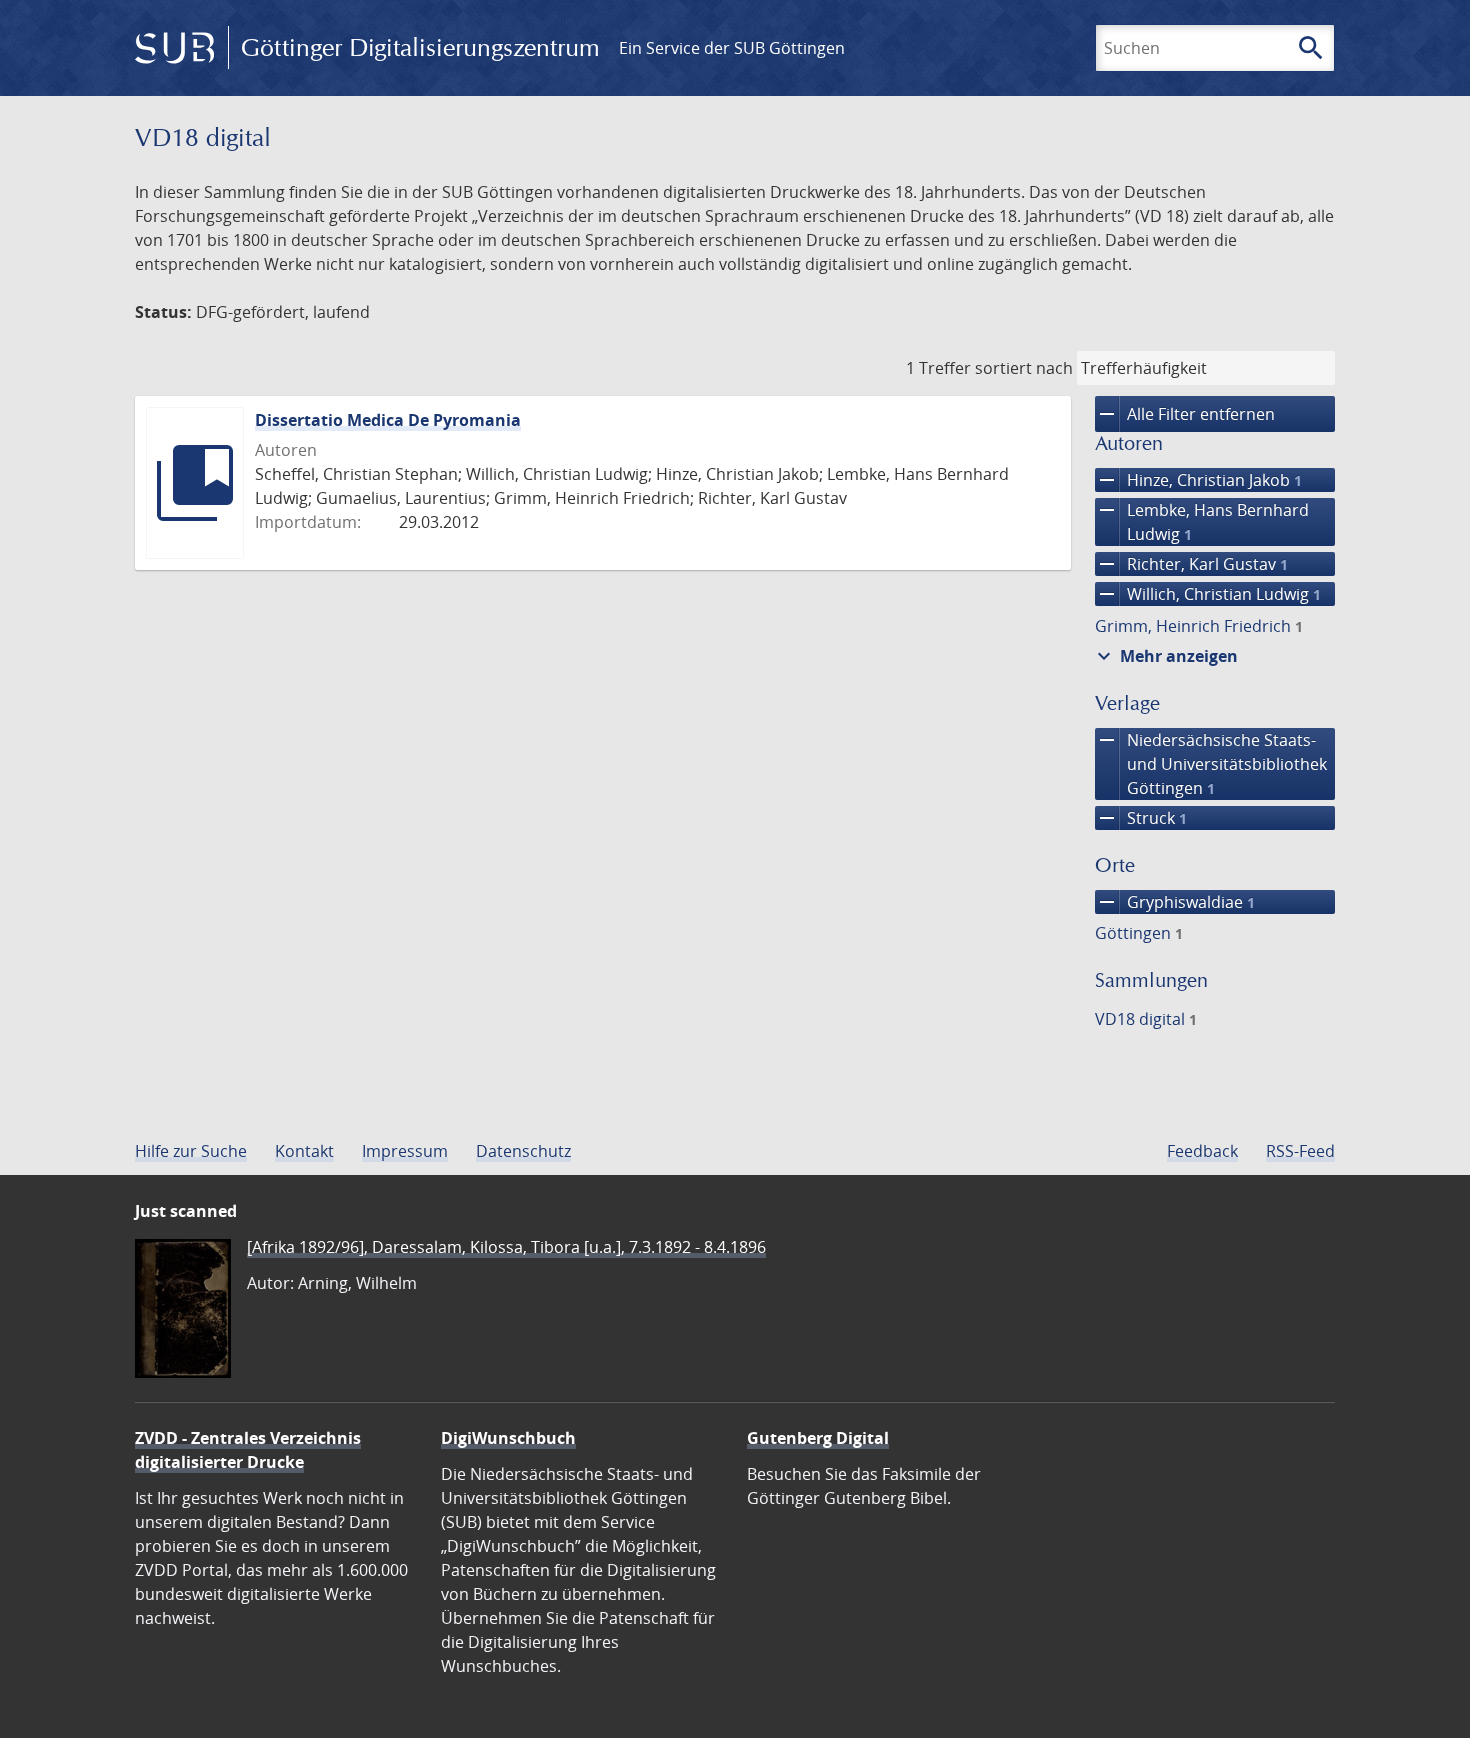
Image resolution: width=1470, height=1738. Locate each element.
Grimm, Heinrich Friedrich (1199, 626)
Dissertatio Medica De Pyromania (388, 420)
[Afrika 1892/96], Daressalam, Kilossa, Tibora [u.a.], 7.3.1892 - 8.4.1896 (506, 1247)
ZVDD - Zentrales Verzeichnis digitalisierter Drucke (248, 1450)
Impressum (405, 1151)
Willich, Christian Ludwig (1208, 594)
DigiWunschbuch (508, 1438)
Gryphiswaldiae (1175, 902)
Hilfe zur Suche (191, 1151)
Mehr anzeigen (1165, 656)
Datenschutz (523, 1151)
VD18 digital (1146, 1019)
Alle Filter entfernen (1185, 414)
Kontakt (304, 1151)
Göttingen (1139, 933)
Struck (1141, 818)
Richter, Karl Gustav (1191, 564)
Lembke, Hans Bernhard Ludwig (1202, 521)
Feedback (1202, 1151)
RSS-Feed (1300, 1151)
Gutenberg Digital (818, 1438)
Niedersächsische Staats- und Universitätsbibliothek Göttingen (1211, 763)
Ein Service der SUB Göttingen (732, 48)
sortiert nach (1024, 368)
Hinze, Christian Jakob (1198, 480)
